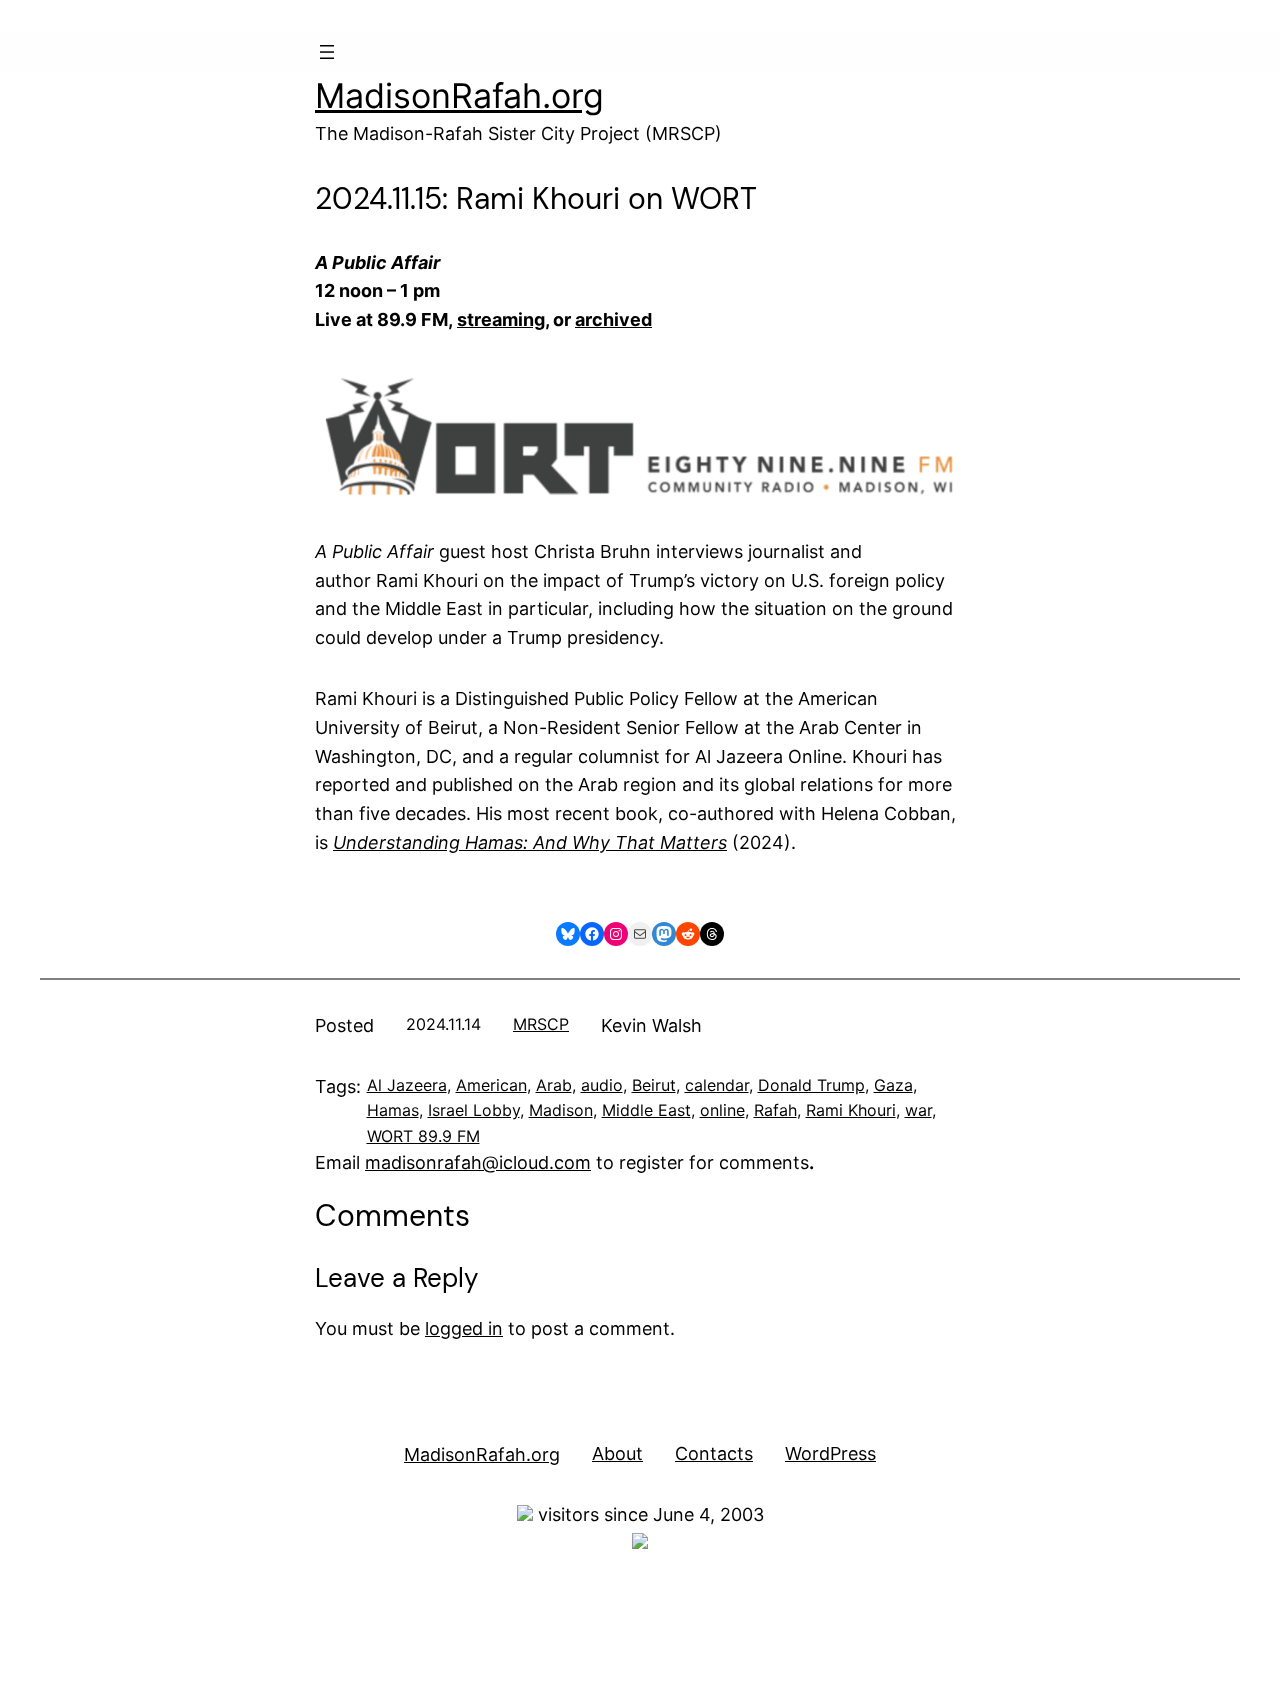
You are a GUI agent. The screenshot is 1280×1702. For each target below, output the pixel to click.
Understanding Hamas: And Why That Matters (530, 842)
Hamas (393, 1110)
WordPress (830, 1453)
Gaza (893, 1085)
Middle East (646, 1110)
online (722, 1110)
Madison (561, 1110)
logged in (464, 1328)
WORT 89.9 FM (423, 1136)
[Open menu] (327, 52)
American (491, 1085)
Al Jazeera (407, 1085)
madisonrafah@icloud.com (478, 1162)
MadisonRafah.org (459, 95)
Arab (554, 1085)
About (617, 1453)
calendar (717, 1085)
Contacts (714, 1453)
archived (613, 319)
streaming (501, 319)
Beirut (654, 1085)
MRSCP (541, 1024)
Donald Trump (811, 1085)
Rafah (775, 1110)
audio (602, 1085)
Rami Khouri (851, 1110)
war (918, 1110)
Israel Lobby (474, 1110)
